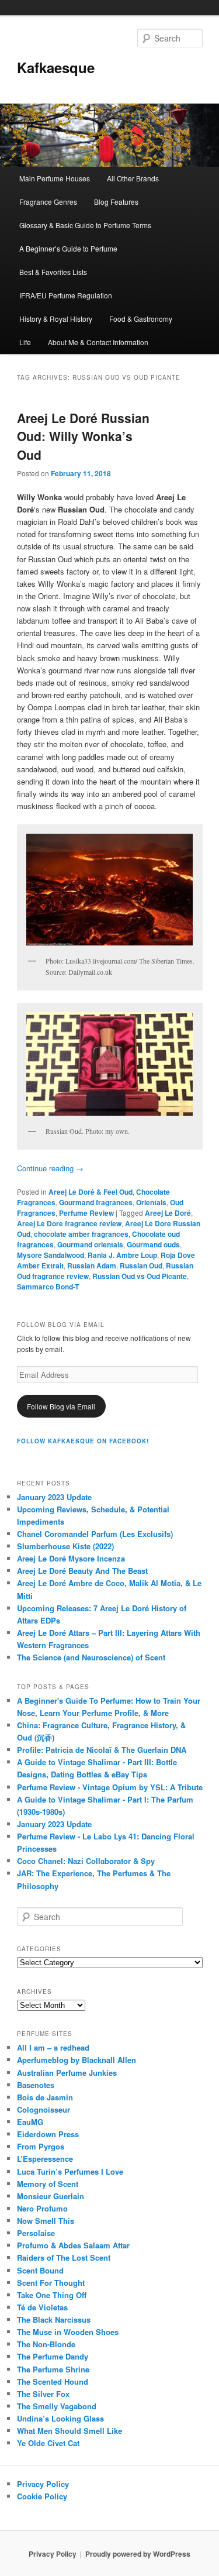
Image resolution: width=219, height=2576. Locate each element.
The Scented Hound (53, 2381)
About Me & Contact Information (98, 342)
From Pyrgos (41, 2146)
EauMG (30, 2122)
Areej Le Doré (168, 1213)
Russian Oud (141, 1265)
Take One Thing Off (52, 2295)
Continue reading (50, 1168)
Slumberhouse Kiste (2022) (65, 1546)
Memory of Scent (48, 2184)
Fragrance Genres (48, 202)
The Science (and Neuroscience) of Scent (91, 1657)
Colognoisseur (44, 2109)
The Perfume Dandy (53, 2356)
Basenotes (36, 2085)
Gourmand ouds (153, 1244)
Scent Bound (40, 2270)
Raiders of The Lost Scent (64, 2257)
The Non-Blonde (46, 2344)
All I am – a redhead (53, 2047)
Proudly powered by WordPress (138, 2554)
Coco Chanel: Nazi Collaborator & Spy (86, 1861)
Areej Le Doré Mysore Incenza (71, 1558)
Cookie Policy (42, 2496)
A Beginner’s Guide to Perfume (68, 248)
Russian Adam (92, 1265)
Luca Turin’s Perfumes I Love (70, 2171)
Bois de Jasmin (45, 2097)
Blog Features (116, 202)
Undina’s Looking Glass (60, 2418)
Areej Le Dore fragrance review (69, 1223)
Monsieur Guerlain (51, 2196)
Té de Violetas (42, 2307)
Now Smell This (46, 2221)
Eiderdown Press (48, 2134)
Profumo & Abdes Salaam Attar (73, 2245)
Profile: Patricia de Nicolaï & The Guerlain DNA (102, 1750)
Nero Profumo (42, 2208)
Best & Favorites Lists (53, 272)
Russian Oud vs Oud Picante (140, 1276)
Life (25, 342)
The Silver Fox (43, 2394)
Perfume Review (86, 1213)
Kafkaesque (56, 67)
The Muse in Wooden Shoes (68, 2332)
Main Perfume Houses (55, 178)
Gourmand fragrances (96, 1202)
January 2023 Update (54, 1497)
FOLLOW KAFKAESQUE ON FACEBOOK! (83, 1441)
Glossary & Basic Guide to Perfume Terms (85, 225)
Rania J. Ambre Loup (122, 1255)
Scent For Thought (51, 2283)
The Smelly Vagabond (57, 2406)
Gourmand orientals (90, 1244)
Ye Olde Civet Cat (48, 2443)
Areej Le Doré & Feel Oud (91, 1192)
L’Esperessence (45, 2159)
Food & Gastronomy (141, 319)
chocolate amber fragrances (81, 1234)
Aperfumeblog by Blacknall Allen (77, 2060)
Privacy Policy (43, 2484)
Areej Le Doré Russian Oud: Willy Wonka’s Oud (83, 436)
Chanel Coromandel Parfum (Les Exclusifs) (95, 1534)
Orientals (151, 1202)
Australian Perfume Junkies (67, 2073)
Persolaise (36, 2233)
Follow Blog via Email (61, 1406)
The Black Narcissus (54, 2319)
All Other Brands (133, 178)
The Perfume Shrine (53, 2369)
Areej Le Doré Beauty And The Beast (82, 1571)
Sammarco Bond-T (48, 1287)
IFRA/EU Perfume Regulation (66, 295)
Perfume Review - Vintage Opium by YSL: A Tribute (110, 1787)
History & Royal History (56, 319)
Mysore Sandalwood (51, 1255)
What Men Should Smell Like (69, 2431)
